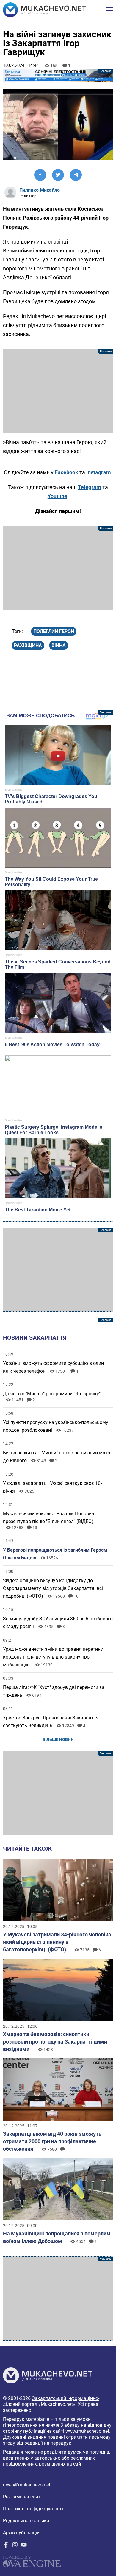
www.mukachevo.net (87, 2431)
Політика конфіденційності (33, 2509)
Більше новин (58, 1739)
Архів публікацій (21, 2533)
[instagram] (15, 2546)
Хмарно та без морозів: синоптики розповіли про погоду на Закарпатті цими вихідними (55, 2042)
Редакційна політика (26, 2521)
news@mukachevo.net (27, 2485)
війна (59, 645)
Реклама (58, 75)
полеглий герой (54, 631)
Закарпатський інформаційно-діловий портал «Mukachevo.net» (51, 2401)
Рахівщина (28, 645)
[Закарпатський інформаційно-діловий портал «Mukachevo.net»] (44, 10)
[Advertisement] (58, 391)
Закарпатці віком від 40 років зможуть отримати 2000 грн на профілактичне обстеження (52, 2141)
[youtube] (24, 2546)
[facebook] (6, 2546)
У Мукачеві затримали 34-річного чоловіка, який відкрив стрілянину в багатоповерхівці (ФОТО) (58, 1942)
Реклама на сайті (22, 2497)
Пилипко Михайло (40, 190)
